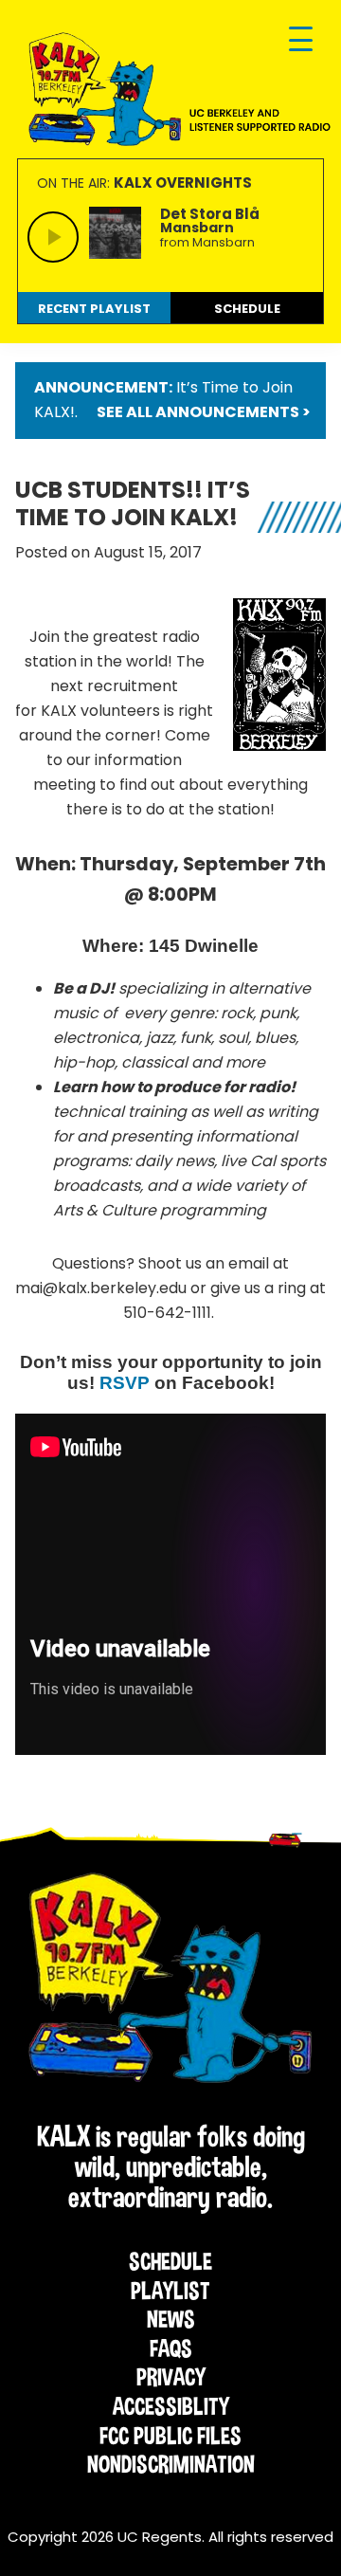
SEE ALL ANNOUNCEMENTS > (204, 412)
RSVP (125, 1383)
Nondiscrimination (171, 2464)
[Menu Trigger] (301, 40)
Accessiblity (171, 2406)
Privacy (171, 2377)
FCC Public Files (170, 2436)
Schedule (170, 2261)
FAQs (171, 2348)
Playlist (170, 2291)
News (171, 2319)
